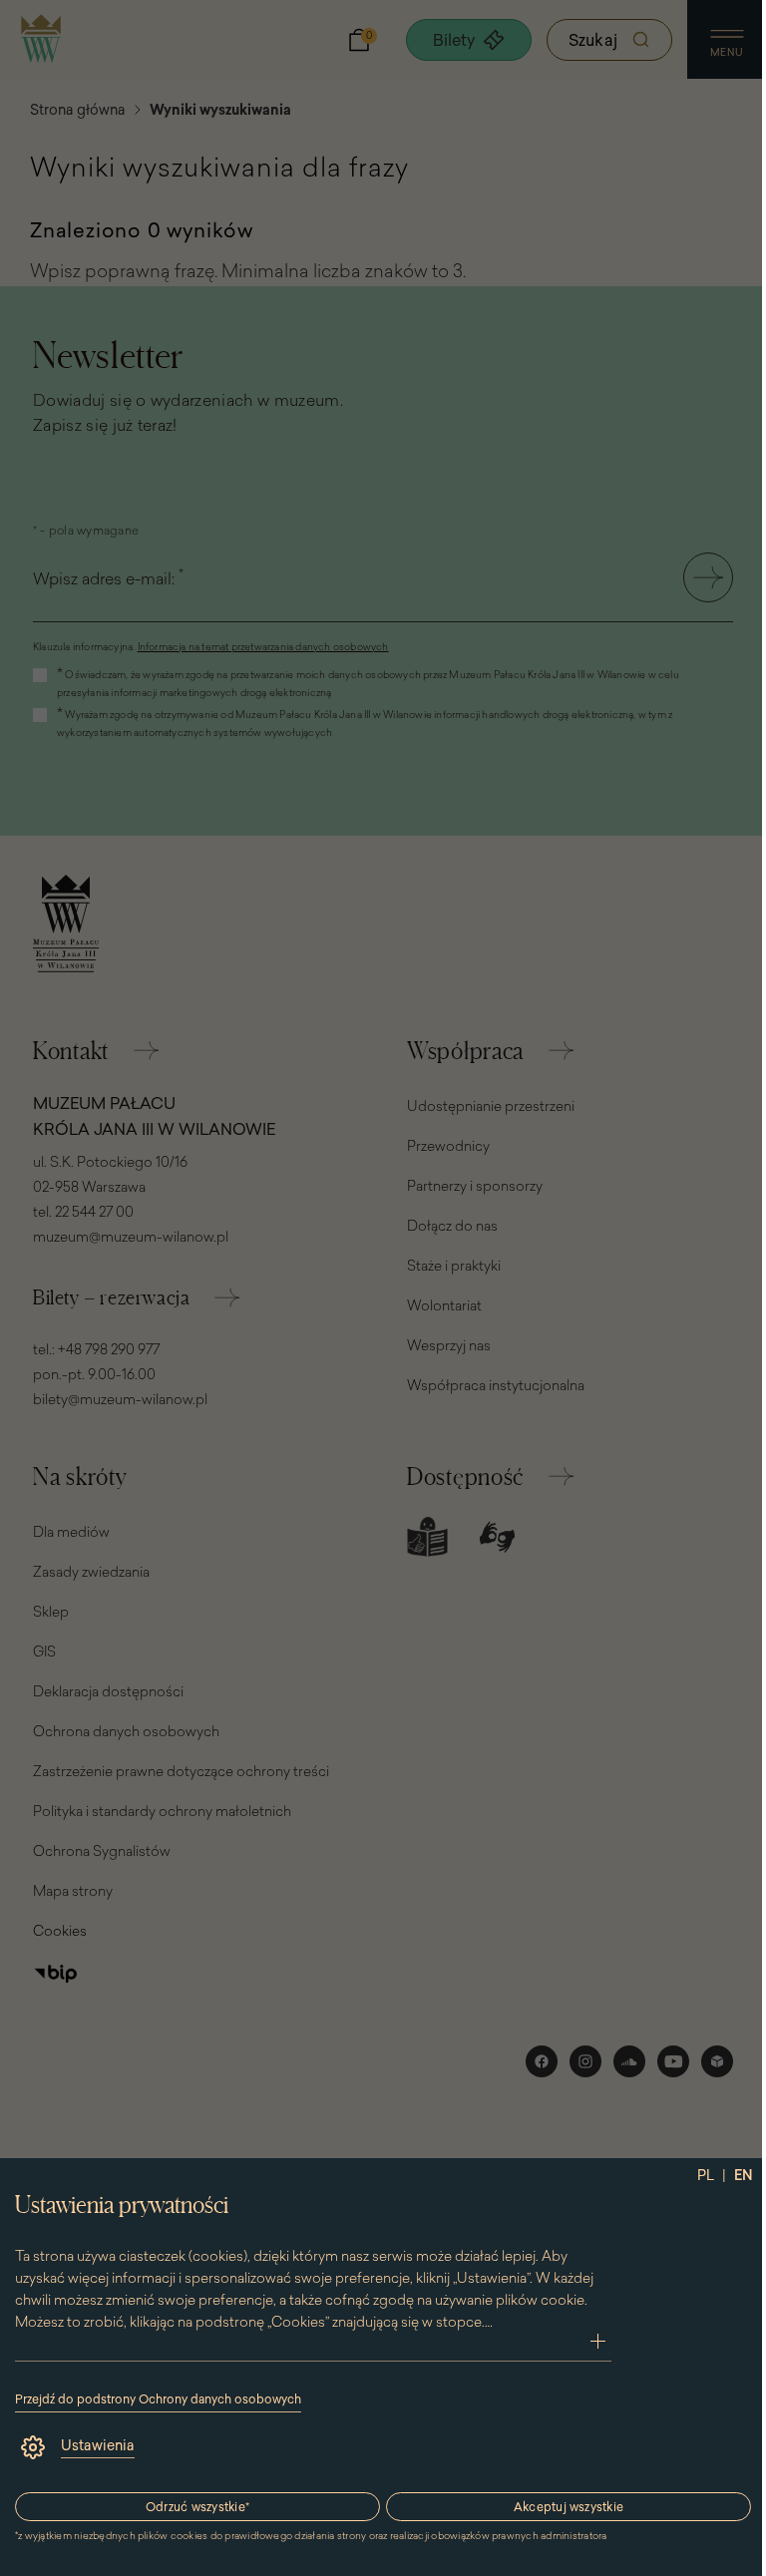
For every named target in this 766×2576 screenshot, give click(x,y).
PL (706, 2175)
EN (744, 2175)
